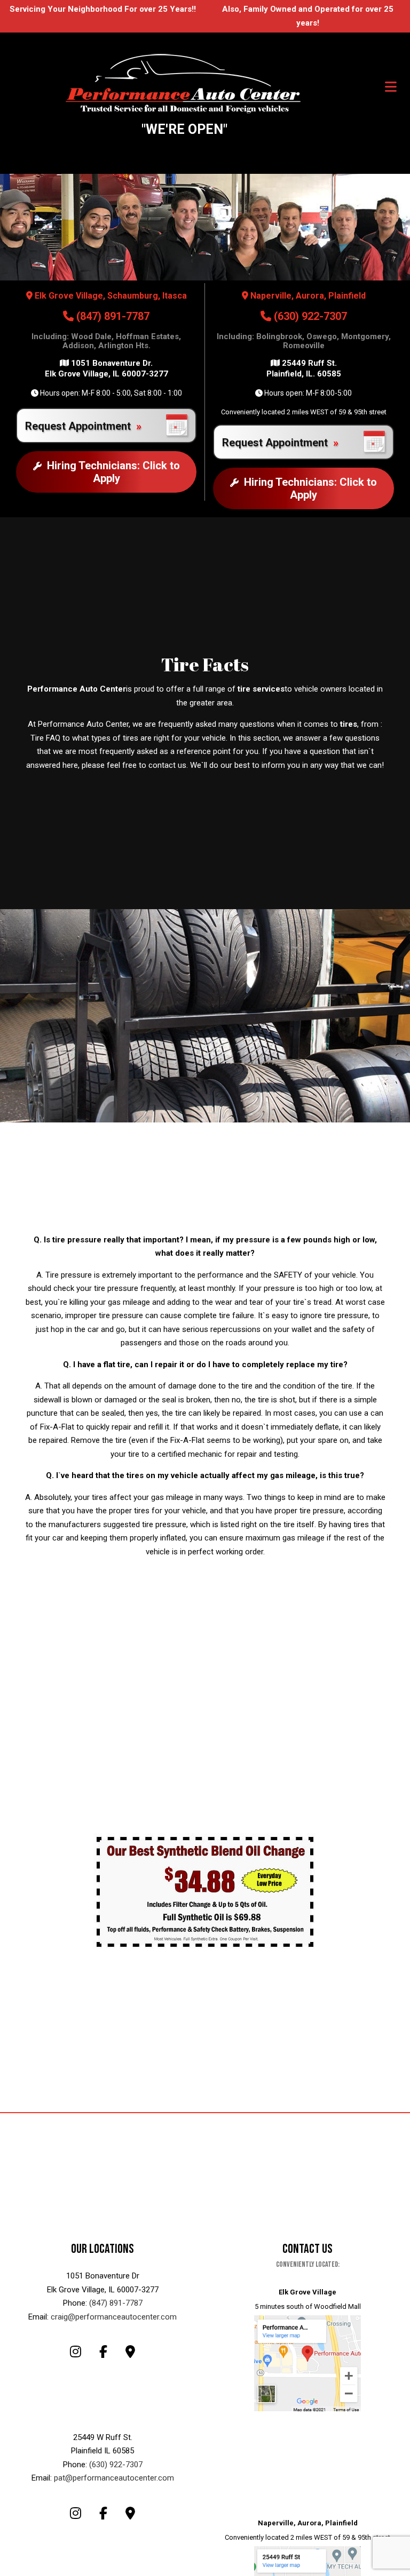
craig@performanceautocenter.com (114, 2317)
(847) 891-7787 (112, 316)
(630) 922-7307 (309, 316)
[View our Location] (307, 2362)
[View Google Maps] (130, 2353)
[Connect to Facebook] (103, 2353)
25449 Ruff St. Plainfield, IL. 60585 (304, 368)
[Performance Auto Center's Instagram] (76, 2353)
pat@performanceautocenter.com (114, 2478)
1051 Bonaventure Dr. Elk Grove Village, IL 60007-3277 (107, 368)
